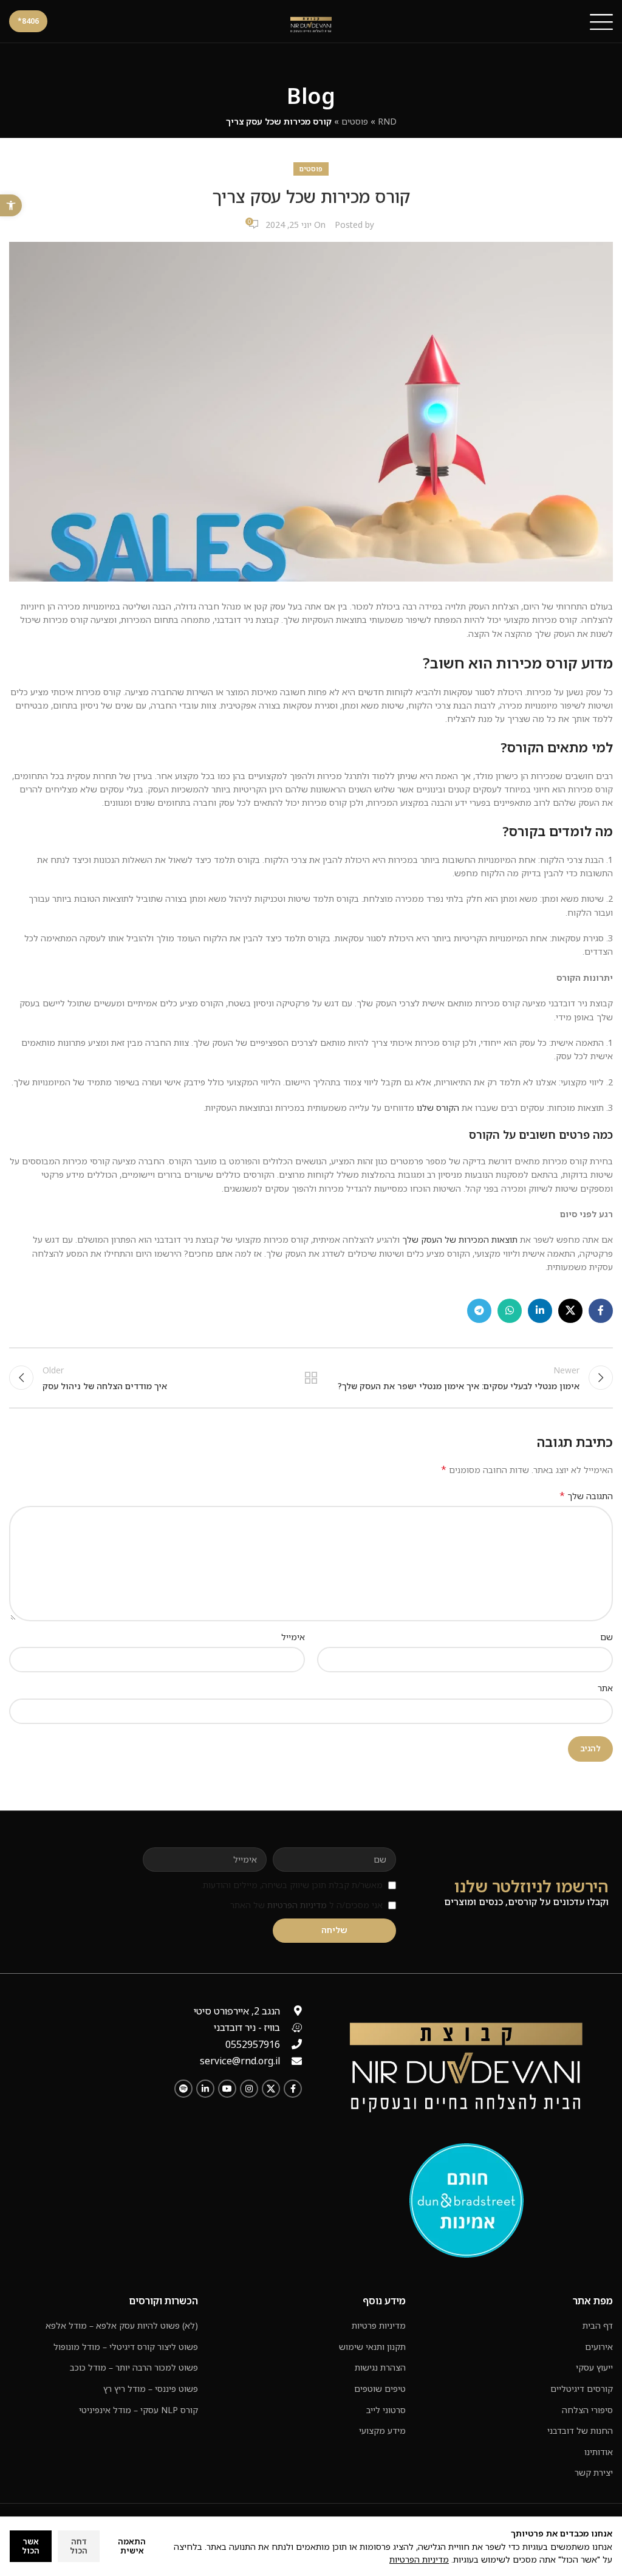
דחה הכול (79, 2546)
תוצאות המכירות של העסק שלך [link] (459, 1239)
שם (607, 1637)
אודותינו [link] (599, 2452)
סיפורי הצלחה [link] (587, 2410)
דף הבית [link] (598, 2325)
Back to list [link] (311, 1378)
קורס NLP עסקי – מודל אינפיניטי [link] (138, 2410)
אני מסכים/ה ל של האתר (306, 1905)
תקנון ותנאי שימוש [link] (372, 2347)
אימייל (293, 1637)
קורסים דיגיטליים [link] (582, 2389)
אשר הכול (31, 2546)
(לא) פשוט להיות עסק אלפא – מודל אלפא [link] (122, 2325)
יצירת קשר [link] (594, 2472)
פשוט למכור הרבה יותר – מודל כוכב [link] (134, 2367)
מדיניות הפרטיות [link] (297, 1905)
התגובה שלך (586, 1496)
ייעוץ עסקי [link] (594, 2367)
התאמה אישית (132, 2546)
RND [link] (387, 121)
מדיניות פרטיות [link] (379, 2325)
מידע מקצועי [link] (382, 2430)
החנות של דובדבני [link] (580, 2430)
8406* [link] (28, 21)
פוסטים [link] (355, 121)
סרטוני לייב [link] (386, 2410)
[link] (11, 205)
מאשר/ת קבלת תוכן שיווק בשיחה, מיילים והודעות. (292, 1885)
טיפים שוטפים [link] (380, 2389)
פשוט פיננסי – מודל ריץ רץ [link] (151, 2389)
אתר (605, 1688)
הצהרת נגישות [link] (380, 2367)
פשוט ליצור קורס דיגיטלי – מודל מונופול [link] (126, 2347)
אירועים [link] (599, 2347)
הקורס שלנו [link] (438, 1108)
